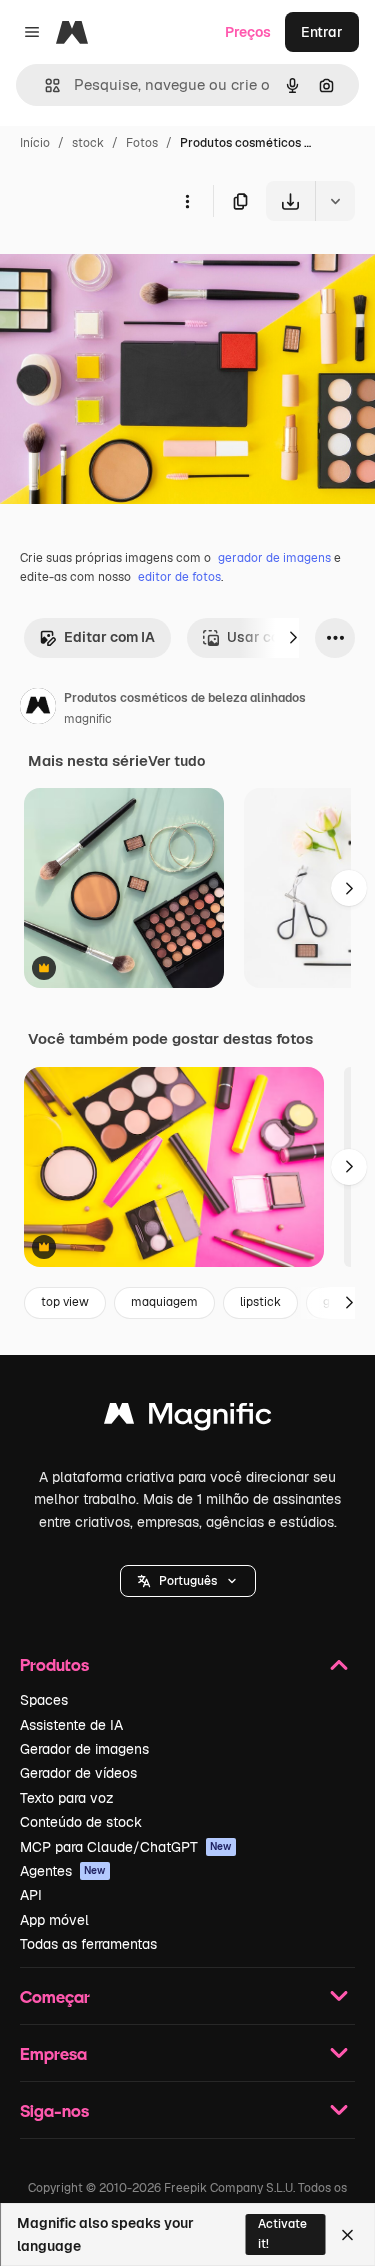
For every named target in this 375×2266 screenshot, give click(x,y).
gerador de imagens (274, 558)
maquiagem (164, 1302)
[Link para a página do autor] (38, 709)
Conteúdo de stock (81, 1822)
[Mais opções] (187, 201)
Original (128, 267)
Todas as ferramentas (88, 1944)
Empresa (53, 2053)
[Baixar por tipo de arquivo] (335, 201)
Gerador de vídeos (78, 1773)
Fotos (142, 143)
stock (88, 143)
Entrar (322, 32)
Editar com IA (109, 637)
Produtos (54, 1664)
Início (35, 143)
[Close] (347, 2235)
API (31, 1895)
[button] (188, 1581)
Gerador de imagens (84, 1749)
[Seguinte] (293, 638)
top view (65, 1302)
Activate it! (282, 2233)
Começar (55, 1996)
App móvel (54, 1920)
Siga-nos (54, 2110)
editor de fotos (179, 577)
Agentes (63, 1871)
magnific (88, 719)
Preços (248, 32)
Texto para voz (67, 1798)
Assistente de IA (71, 1725)
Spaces (44, 1700)
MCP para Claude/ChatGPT (126, 1847)
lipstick (260, 1302)
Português (188, 1581)
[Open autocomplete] (44, 85)
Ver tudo (176, 761)
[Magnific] (188, 1418)
